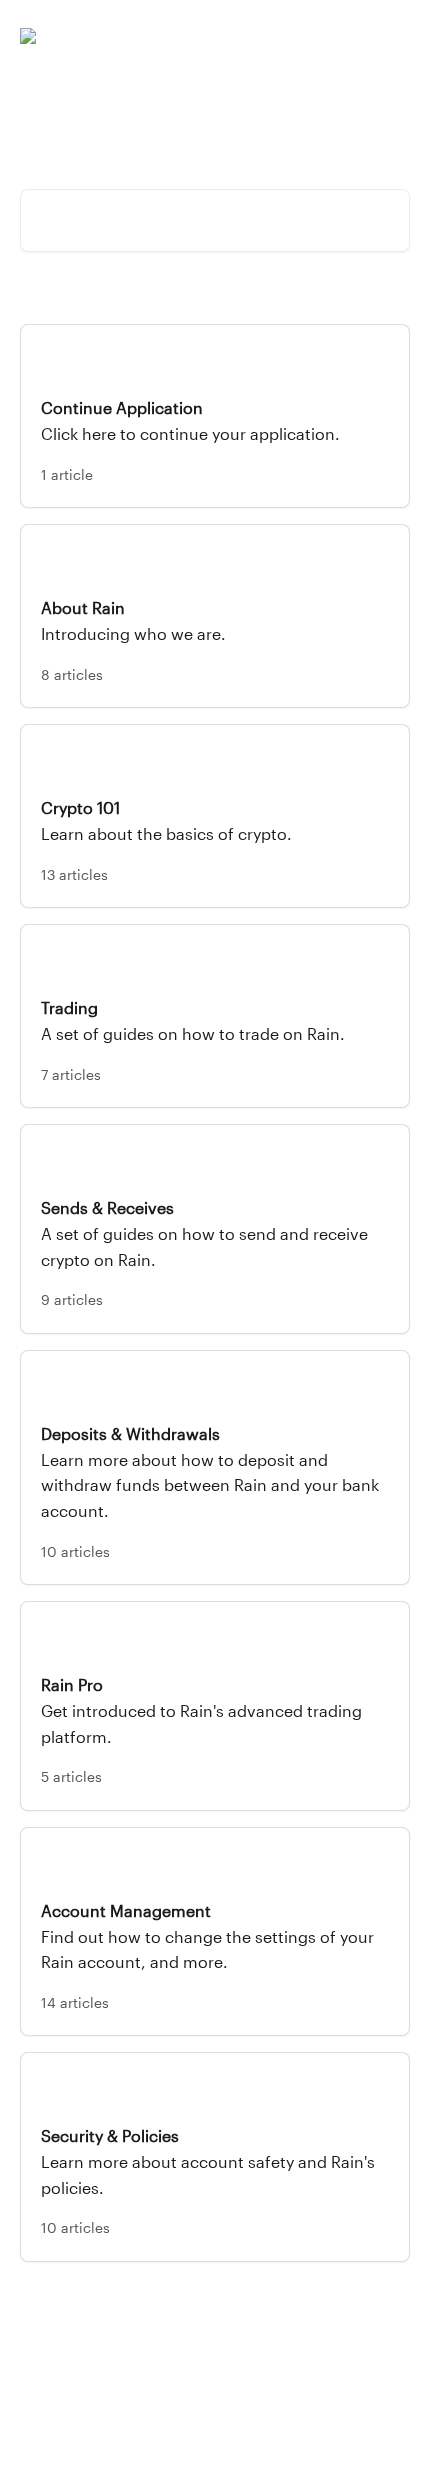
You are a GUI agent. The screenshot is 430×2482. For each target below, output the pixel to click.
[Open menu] (392, 36)
